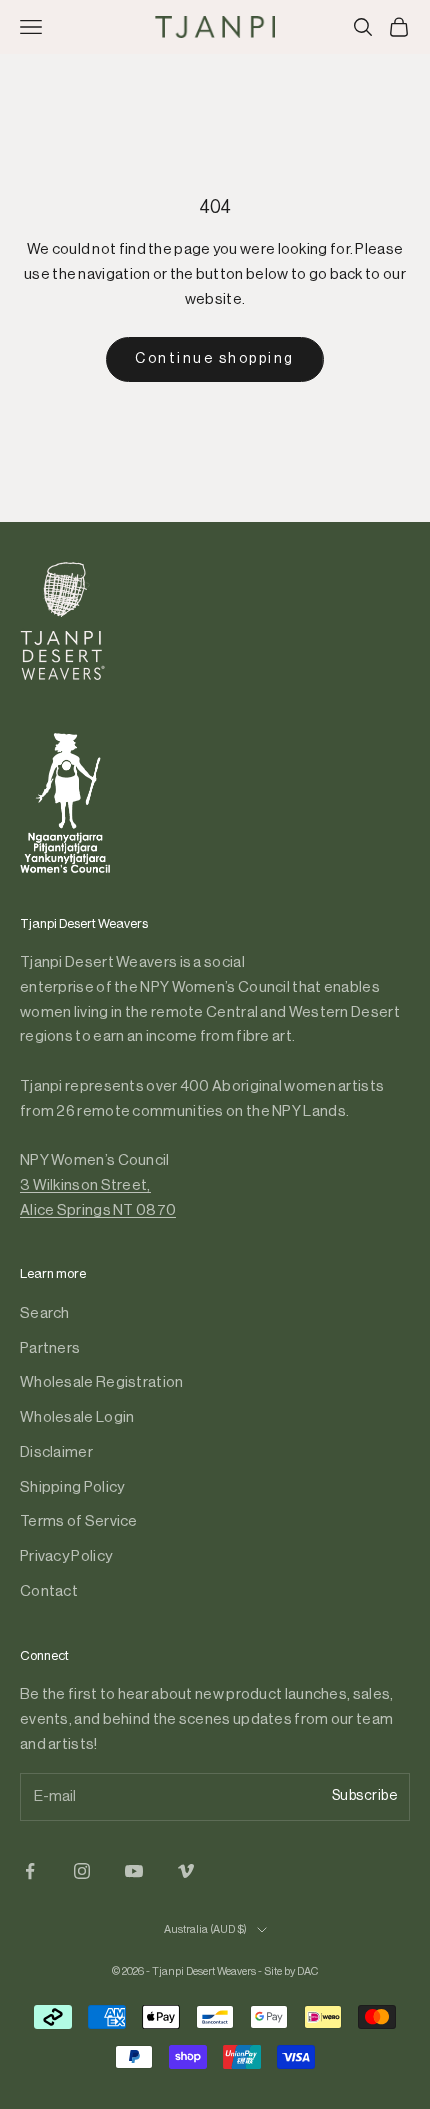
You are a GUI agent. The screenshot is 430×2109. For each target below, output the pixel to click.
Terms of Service (79, 1521)
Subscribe (365, 1796)
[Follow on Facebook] (30, 1871)
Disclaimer (56, 1452)
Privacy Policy (66, 1556)
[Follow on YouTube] (134, 1871)
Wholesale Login (77, 1417)
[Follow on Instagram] (82, 1871)
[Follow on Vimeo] (186, 1871)
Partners (50, 1348)
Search (45, 1313)
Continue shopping (215, 359)
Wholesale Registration (102, 1382)
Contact (49, 1591)
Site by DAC (291, 1971)
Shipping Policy (72, 1487)
